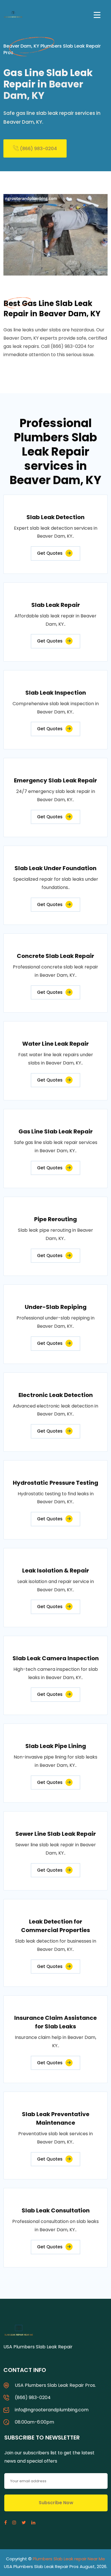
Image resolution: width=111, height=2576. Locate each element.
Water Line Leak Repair (55, 1044)
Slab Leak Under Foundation (55, 868)
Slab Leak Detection (55, 517)
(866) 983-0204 (38, 149)
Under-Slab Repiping (56, 1307)
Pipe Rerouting (55, 1219)
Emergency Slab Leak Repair (55, 780)
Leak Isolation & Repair (56, 1571)
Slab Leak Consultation (56, 2210)
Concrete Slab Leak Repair (55, 956)
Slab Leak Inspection (56, 693)
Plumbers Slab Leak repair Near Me (69, 2559)
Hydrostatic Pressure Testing (55, 1483)
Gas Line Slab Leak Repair (56, 1131)
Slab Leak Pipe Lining (56, 1746)
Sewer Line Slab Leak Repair (56, 1834)
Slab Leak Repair (56, 605)
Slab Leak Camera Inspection (56, 1658)
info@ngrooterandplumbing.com (52, 2410)
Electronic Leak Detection (56, 1395)
